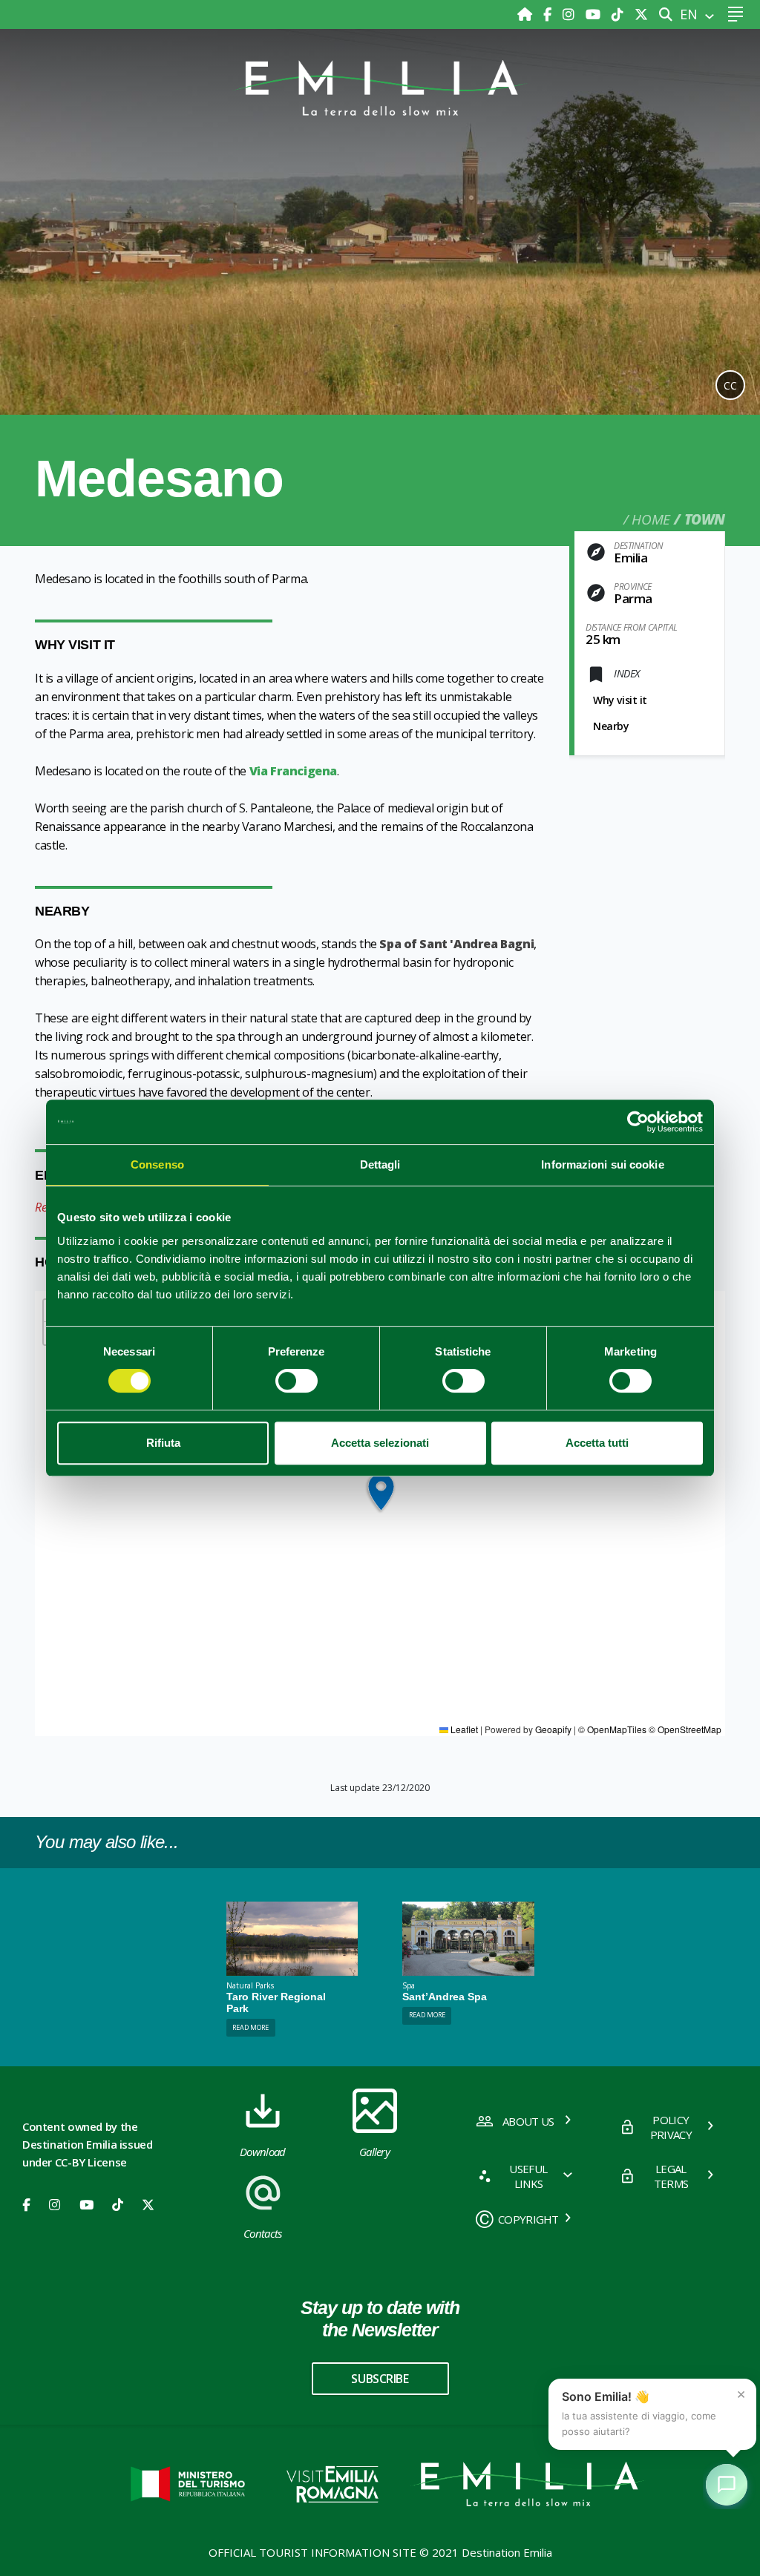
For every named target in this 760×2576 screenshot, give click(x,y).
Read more (250, 2027)
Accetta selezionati (380, 1443)
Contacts (263, 2233)
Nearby (611, 726)
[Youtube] (595, 14)
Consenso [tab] (157, 1164)
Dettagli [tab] (380, 1164)
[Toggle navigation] (735, 14)
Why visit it (620, 700)
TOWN (705, 519)
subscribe (380, 2379)
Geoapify (553, 1729)
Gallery (374, 2152)
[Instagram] (570, 14)
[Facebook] (549, 14)
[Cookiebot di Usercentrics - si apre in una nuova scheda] (638, 1122)
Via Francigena (293, 771)
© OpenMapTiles (612, 1729)
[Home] (527, 14)
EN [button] (691, 14)
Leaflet (463, 1729)
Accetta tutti (597, 1443)
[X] (641, 14)
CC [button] (730, 385)
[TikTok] (619, 14)
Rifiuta (163, 1443)
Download (263, 2152)
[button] (380, 1492)
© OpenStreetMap (685, 1729)
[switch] (297, 1381)
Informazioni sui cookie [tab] (602, 1164)
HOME (651, 519)
